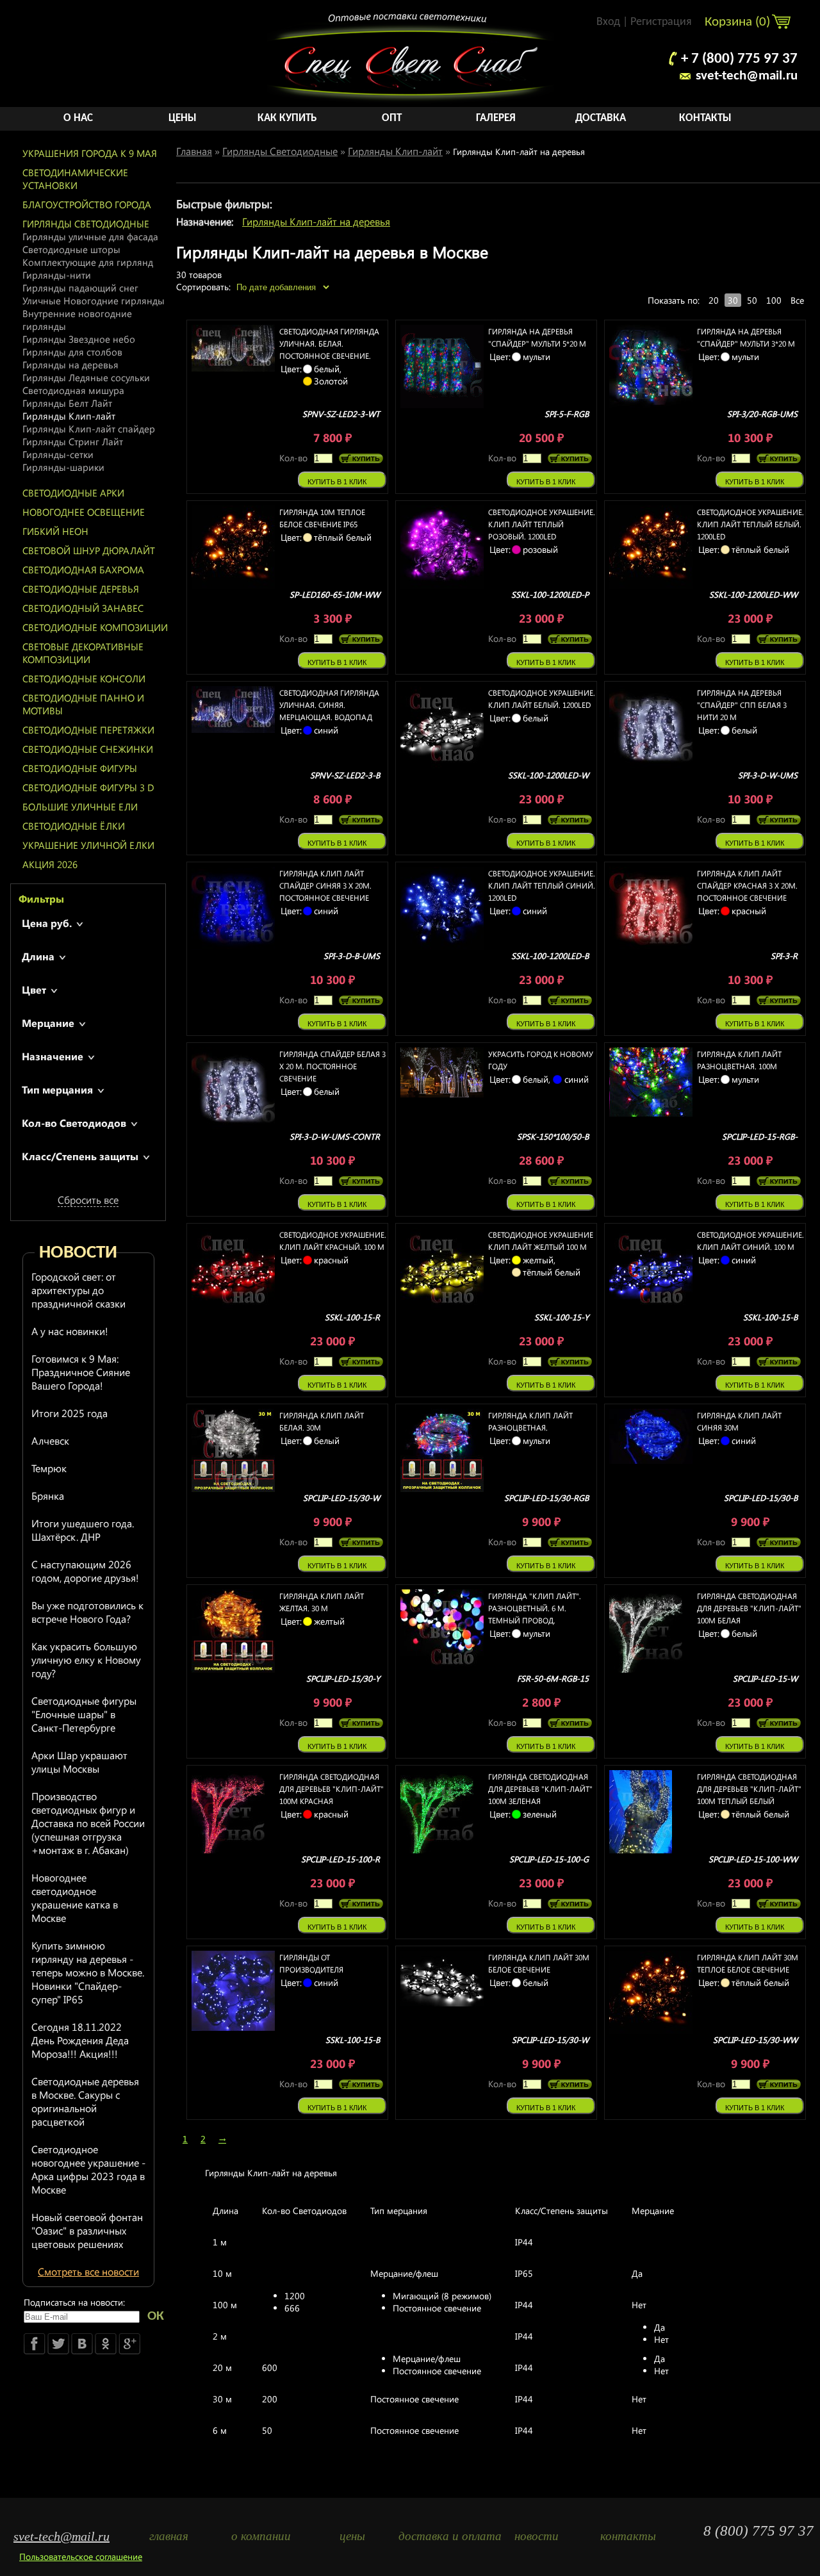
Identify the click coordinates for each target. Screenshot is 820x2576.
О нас (78, 118)
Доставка (601, 118)
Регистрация (661, 22)
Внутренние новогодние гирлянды (77, 320)
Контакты (705, 118)
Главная (194, 151)
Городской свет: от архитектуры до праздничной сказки (78, 1290)
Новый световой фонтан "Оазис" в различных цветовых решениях (87, 2230)
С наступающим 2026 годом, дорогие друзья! (85, 1571)
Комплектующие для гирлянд (88, 262)
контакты (628, 2536)
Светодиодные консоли (84, 678)
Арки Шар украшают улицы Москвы (79, 1762)
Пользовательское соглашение (81, 2556)
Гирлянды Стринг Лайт (73, 441)
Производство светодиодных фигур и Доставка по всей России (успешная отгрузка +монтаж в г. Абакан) (88, 1823)
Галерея (496, 118)
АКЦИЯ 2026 (50, 864)
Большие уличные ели (80, 807)
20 (714, 300)
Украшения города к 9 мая (90, 153)
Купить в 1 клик (337, 482)
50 (752, 300)
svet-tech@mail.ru (747, 76)
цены (352, 2536)
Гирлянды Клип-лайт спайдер (89, 429)
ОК (156, 2316)
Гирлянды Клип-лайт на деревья (316, 221)
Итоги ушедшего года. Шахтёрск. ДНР (83, 1530)
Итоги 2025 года (70, 1413)
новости (537, 2536)
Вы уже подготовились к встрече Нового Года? (87, 1612)
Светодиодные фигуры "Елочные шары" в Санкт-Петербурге (84, 1714)
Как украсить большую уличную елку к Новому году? (86, 1660)
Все (797, 300)
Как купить (287, 118)
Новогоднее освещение (84, 512)
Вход (608, 22)
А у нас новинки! (70, 1331)
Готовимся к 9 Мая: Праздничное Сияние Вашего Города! (81, 1372)
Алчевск (50, 1440)
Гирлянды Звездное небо (79, 339)
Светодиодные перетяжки (88, 730)
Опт (392, 118)
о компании (261, 2536)
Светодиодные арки (73, 493)
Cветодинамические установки (75, 179)
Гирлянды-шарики (63, 467)
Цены (183, 118)
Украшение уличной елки (88, 845)
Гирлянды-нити (57, 275)
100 (774, 300)
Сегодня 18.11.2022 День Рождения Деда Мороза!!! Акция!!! (80, 2040)
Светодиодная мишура (73, 390)
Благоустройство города (87, 204)
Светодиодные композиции (95, 627)
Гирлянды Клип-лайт (69, 416)
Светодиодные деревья (81, 589)
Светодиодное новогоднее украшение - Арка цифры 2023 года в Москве (88, 2169)
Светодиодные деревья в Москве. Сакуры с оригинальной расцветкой (85, 2101)
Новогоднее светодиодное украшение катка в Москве (75, 1898)
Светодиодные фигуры (80, 768)
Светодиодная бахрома (83, 570)
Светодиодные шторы (71, 249)
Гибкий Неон (55, 531)
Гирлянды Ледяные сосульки (86, 377)
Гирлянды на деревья (70, 365)
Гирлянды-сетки (58, 454)
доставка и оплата (444, 2536)
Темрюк (49, 1468)
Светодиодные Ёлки (74, 826)
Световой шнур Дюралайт (89, 550)
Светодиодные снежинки (88, 749)
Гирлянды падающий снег (80, 288)
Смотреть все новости (88, 2271)
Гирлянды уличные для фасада (90, 236)
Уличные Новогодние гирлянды (94, 300)
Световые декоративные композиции (83, 653)
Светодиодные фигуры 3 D (88, 787)
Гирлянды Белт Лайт (67, 403)
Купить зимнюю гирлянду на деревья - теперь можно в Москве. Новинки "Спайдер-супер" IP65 (88, 1972)
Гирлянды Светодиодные (86, 224)
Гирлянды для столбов (72, 352)
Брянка (48, 1496)
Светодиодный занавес (83, 608)
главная (169, 2536)
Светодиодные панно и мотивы (83, 704)
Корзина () (739, 22)
